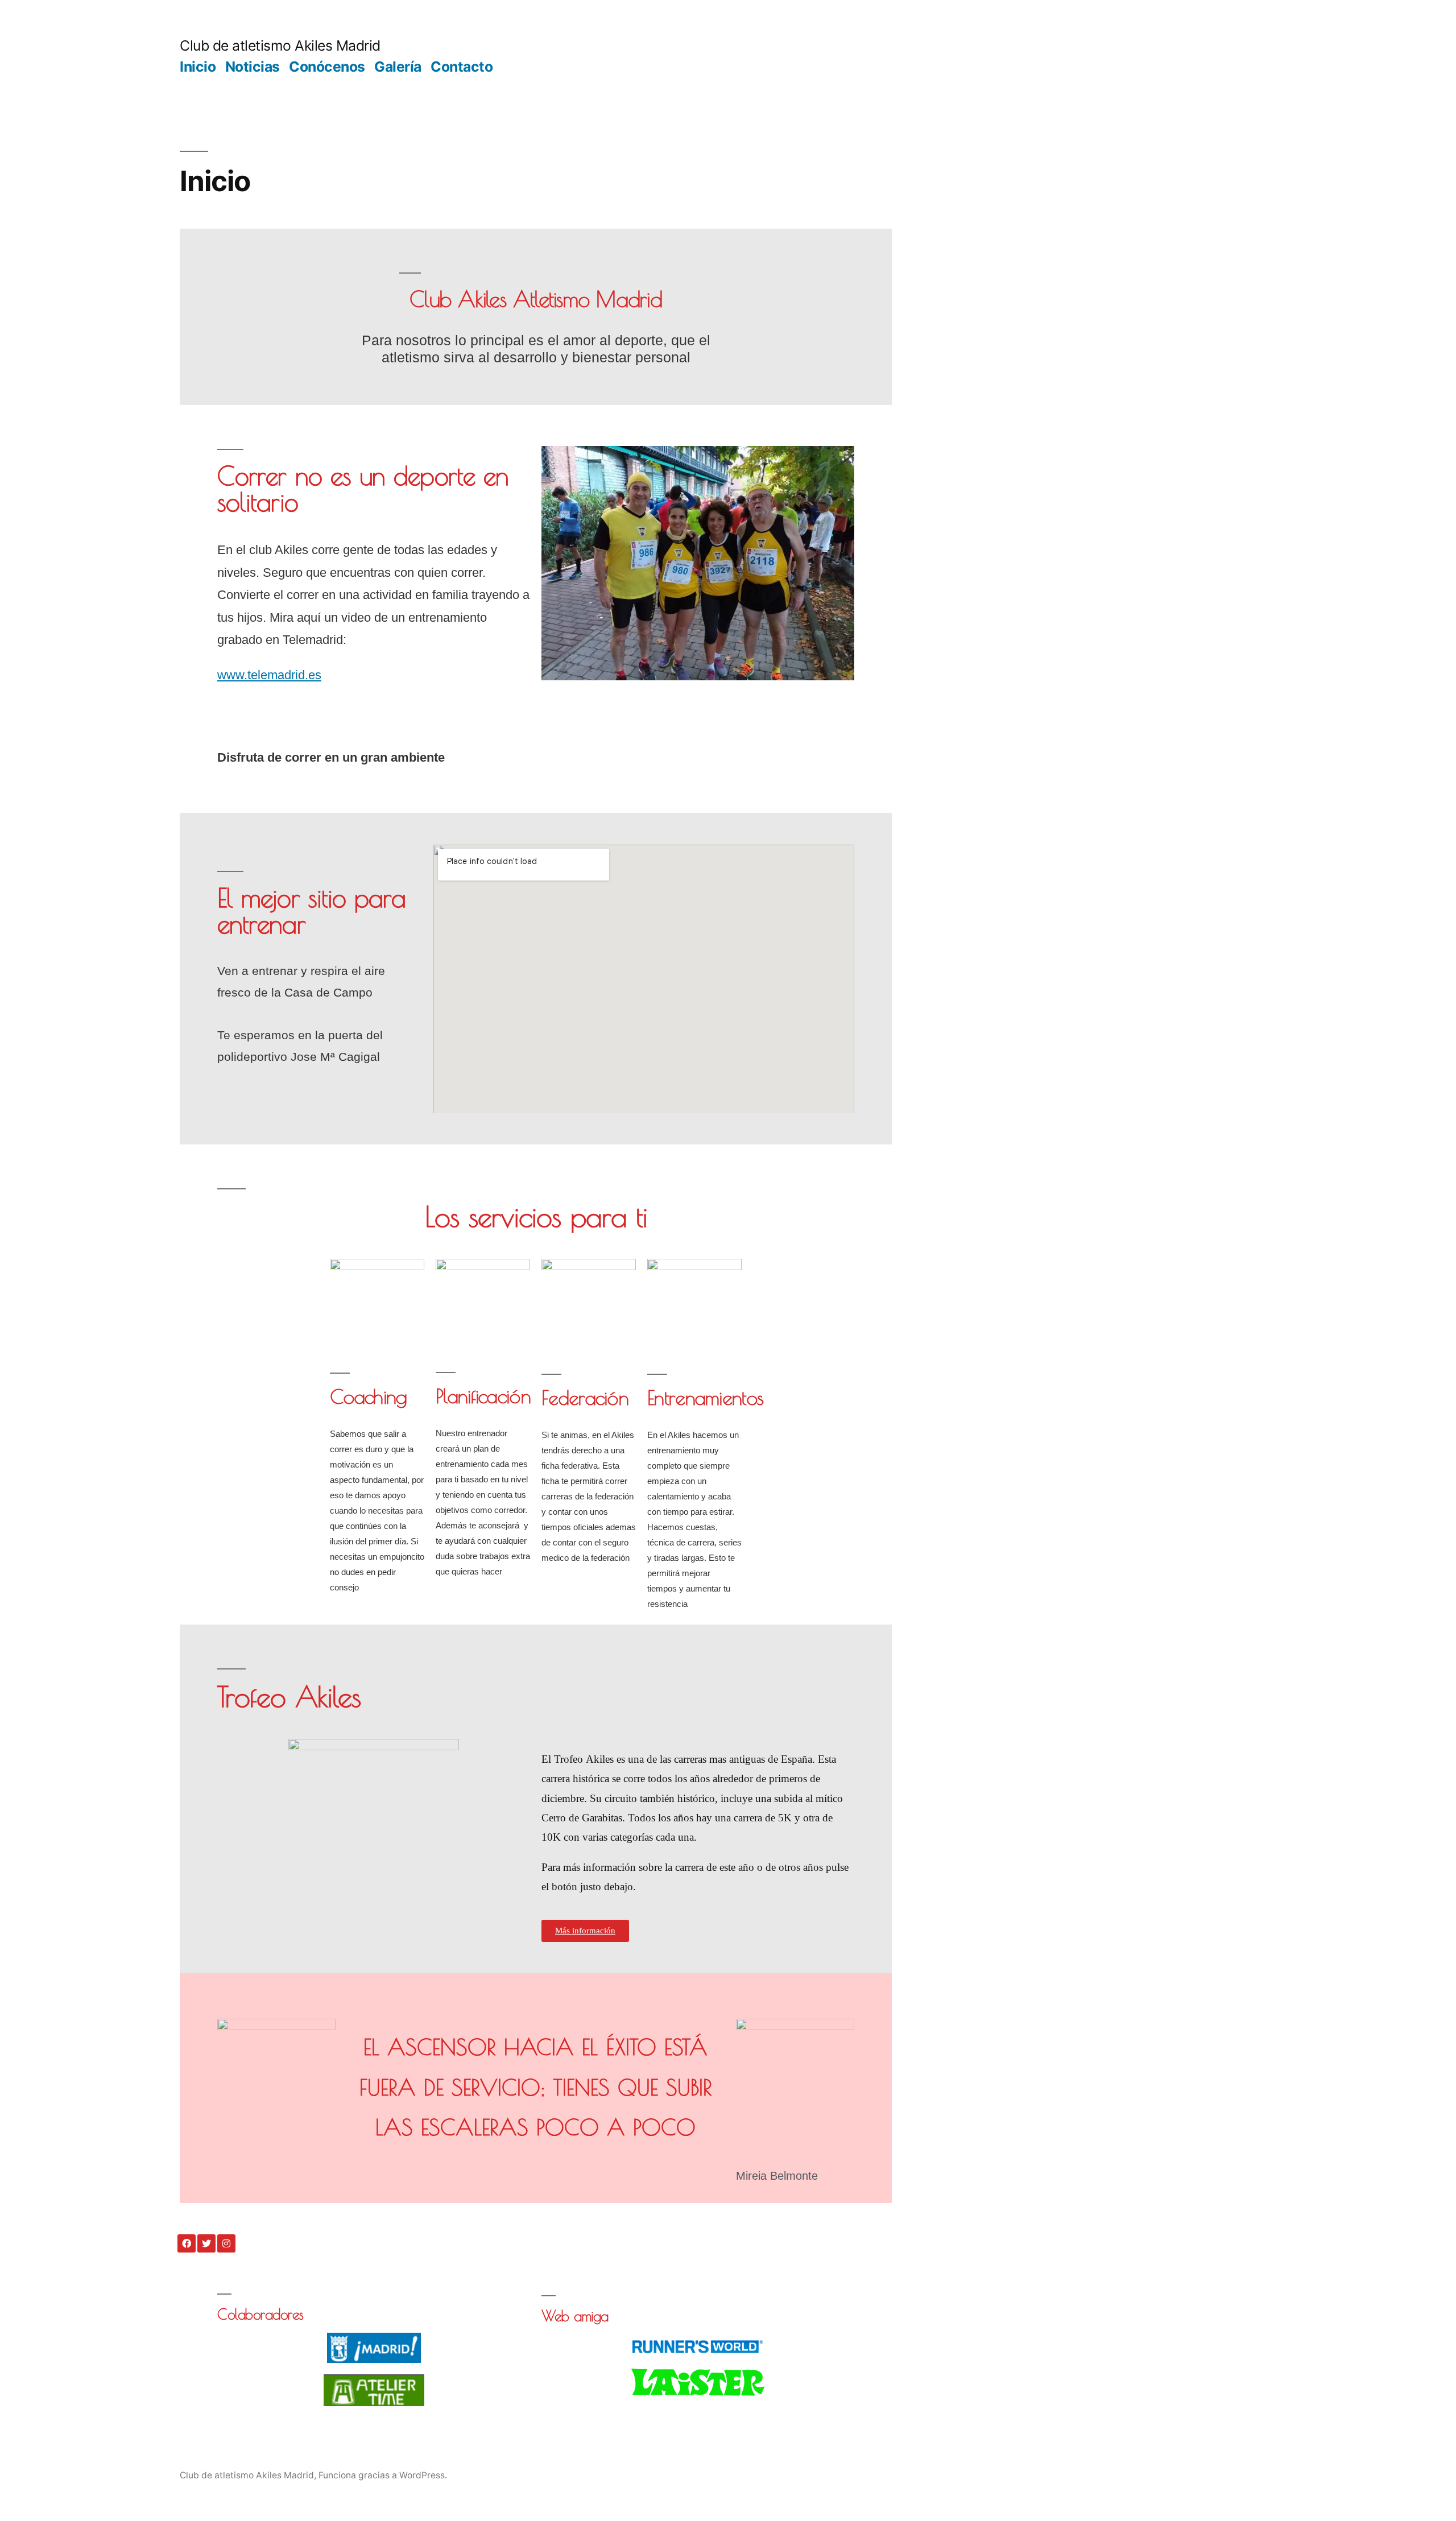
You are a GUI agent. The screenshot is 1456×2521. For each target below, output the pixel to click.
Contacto (462, 67)
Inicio (198, 67)
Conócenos (327, 67)
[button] (585, 1931)
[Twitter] (206, 2243)
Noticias (253, 67)
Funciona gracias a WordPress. (383, 2475)
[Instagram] (226, 2243)
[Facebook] (187, 2243)
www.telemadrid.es (269, 675)
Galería (398, 67)
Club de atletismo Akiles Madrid (280, 46)
